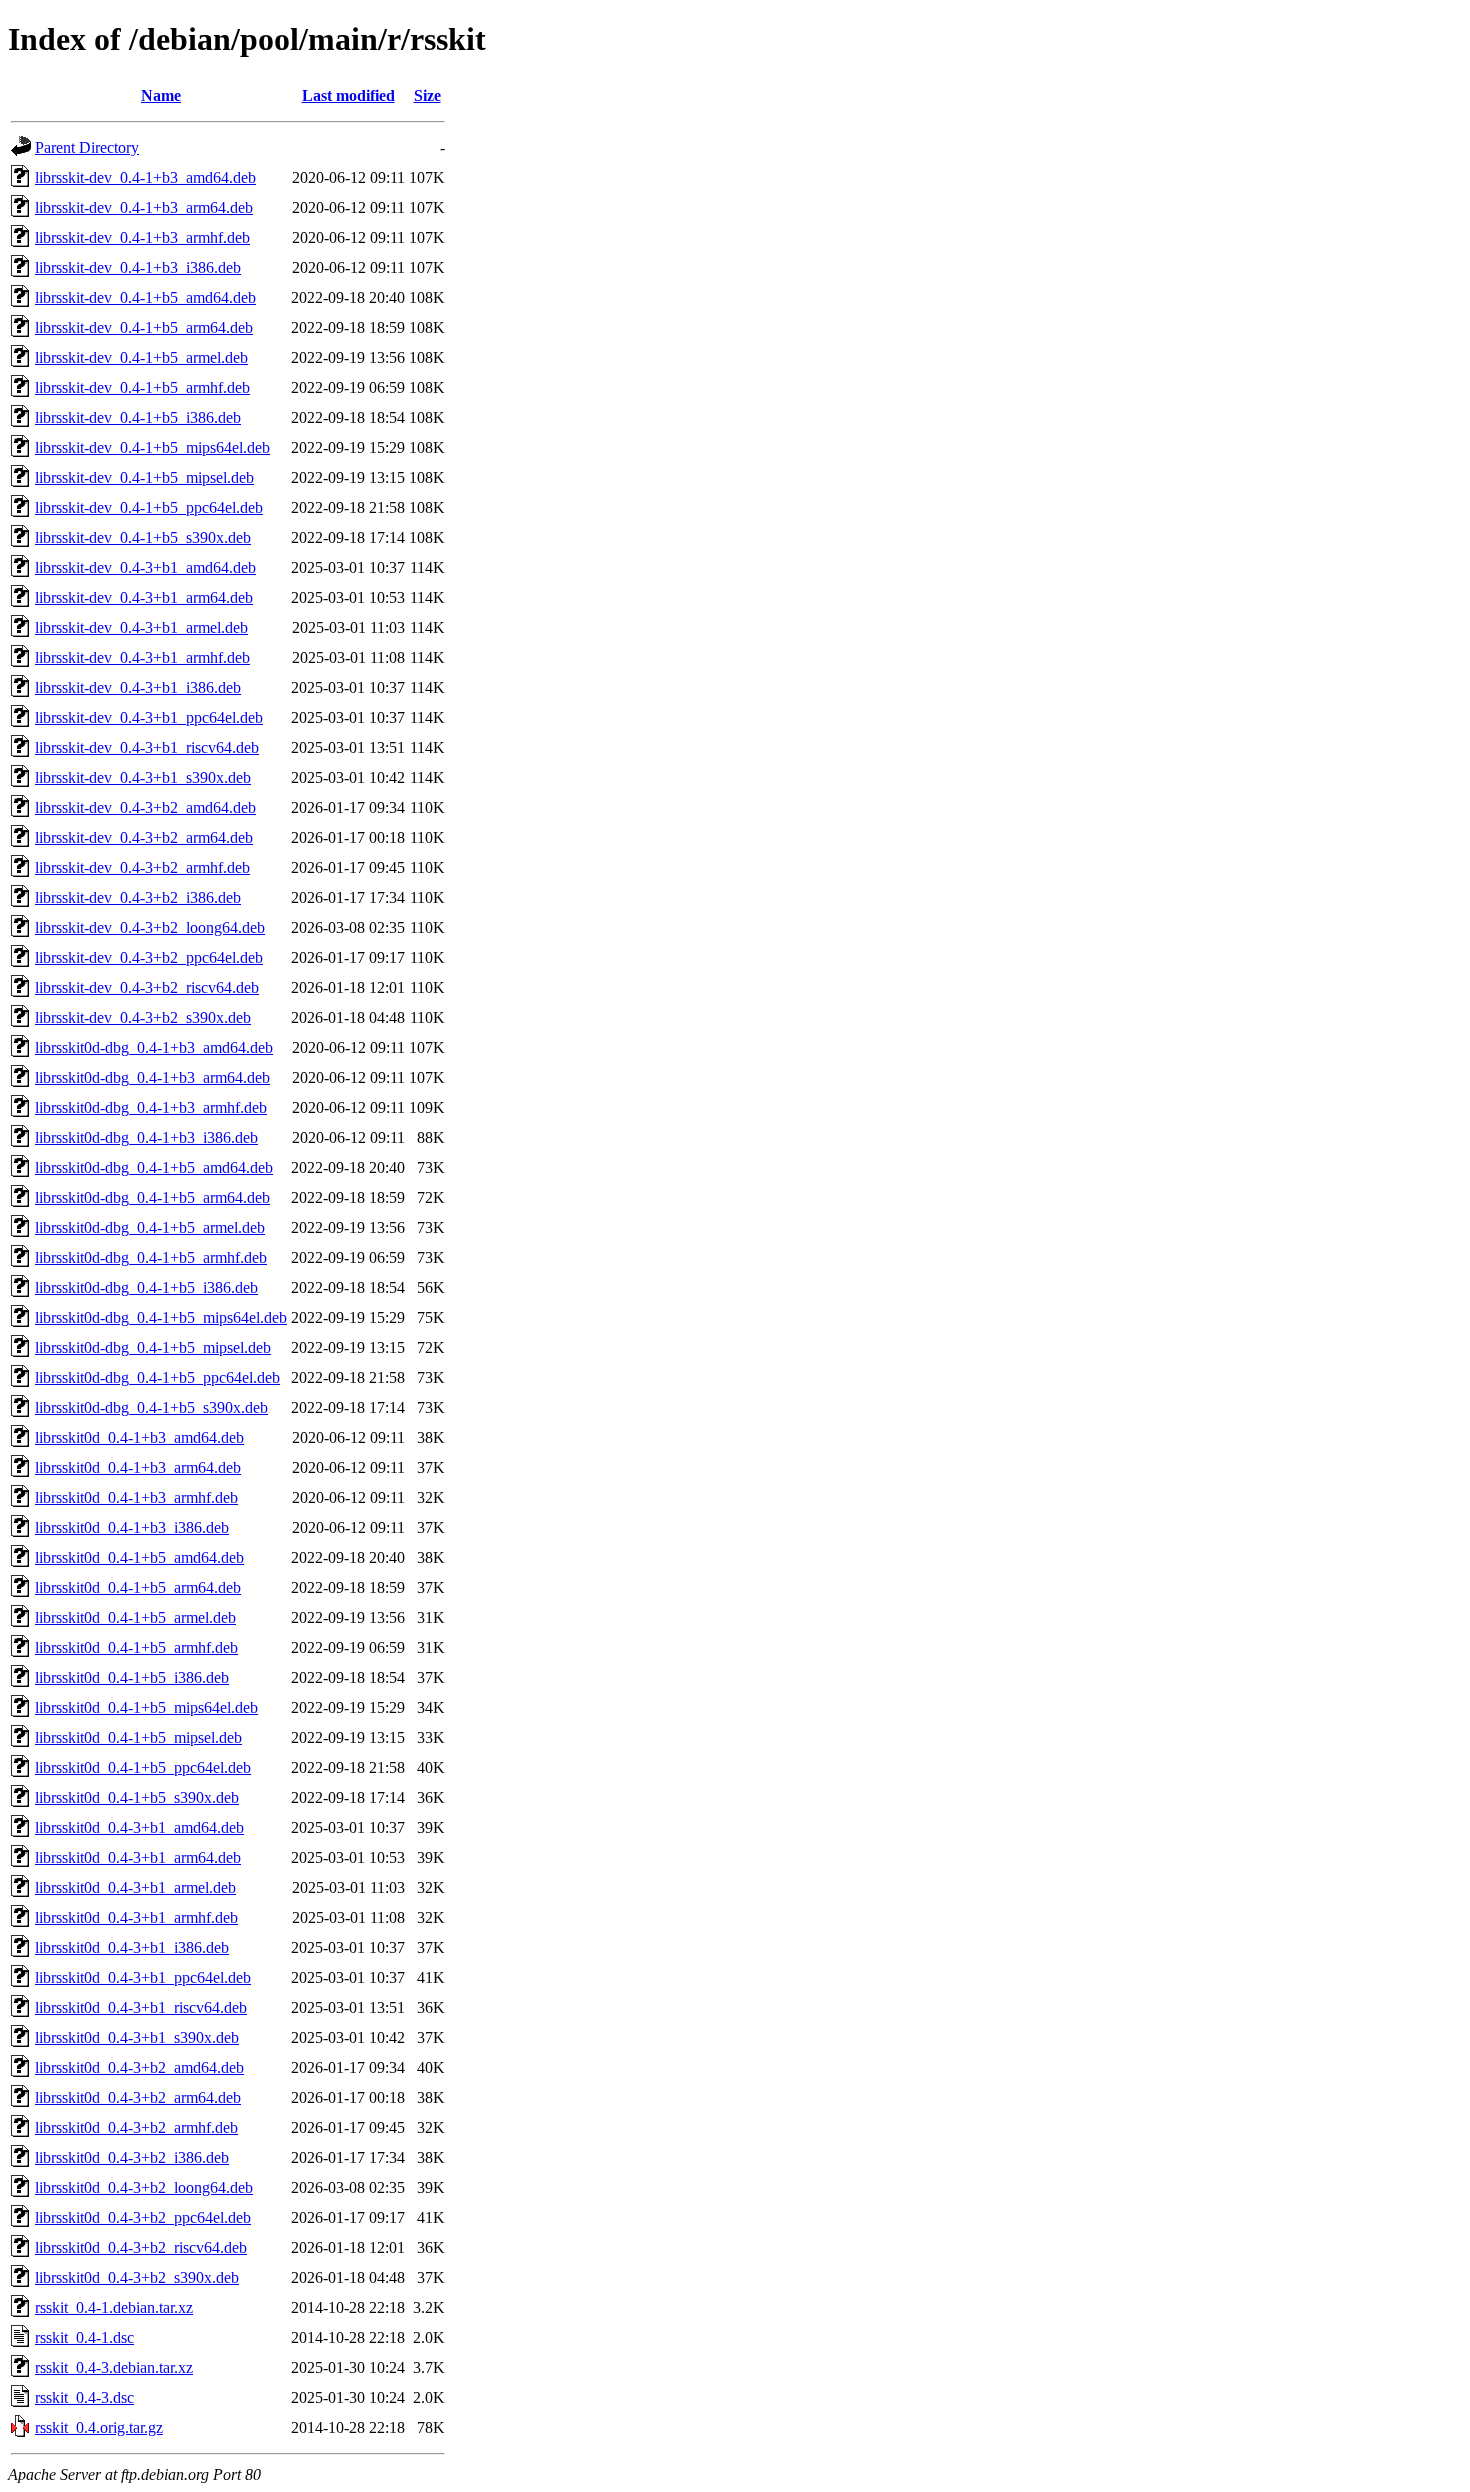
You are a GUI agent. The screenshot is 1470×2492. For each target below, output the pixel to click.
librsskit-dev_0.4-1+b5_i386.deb (138, 417)
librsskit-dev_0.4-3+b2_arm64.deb (144, 837)
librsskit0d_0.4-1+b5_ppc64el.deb (143, 1767)
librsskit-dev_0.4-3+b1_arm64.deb (144, 597)
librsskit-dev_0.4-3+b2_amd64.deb (145, 807)
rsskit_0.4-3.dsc (84, 2397)
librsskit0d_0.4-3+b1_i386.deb (132, 1947)
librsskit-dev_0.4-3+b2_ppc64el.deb (149, 957)
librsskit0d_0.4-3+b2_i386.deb (132, 2157)
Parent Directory (87, 147)
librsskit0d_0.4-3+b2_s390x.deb (137, 2277)
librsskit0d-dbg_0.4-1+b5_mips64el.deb (161, 1317)
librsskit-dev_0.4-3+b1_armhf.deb (142, 657)
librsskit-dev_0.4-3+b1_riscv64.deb (147, 747)
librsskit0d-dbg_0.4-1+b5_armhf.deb (151, 1257)
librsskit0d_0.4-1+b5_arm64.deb (138, 1587)
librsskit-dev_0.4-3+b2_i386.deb (138, 897)
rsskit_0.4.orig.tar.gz (99, 2427)
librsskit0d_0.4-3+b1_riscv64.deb (141, 2007)
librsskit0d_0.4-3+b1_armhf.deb (136, 1917)
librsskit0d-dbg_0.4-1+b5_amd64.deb (154, 1167)
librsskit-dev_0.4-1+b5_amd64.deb (145, 297)
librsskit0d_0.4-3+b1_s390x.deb (137, 2037)
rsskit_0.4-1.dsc (84, 2337)
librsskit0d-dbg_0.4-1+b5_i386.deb (146, 1287)
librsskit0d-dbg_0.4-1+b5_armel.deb (150, 1227)
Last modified (348, 95)
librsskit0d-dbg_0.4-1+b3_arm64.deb (152, 1077)
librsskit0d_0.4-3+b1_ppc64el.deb (143, 1977)
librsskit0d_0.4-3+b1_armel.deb (135, 1887)
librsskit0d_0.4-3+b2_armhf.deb (136, 2127)
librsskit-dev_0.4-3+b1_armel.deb (141, 627)
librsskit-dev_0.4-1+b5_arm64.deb (144, 327)
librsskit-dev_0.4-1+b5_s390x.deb (143, 537)
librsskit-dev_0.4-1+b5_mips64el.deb (152, 447)
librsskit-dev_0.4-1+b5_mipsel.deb (144, 477)
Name (161, 95)
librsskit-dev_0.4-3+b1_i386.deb (138, 687)
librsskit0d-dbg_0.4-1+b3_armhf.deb (151, 1107)
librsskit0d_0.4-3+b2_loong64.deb (144, 2187)
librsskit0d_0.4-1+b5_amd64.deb (139, 1557)
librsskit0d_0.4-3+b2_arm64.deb (138, 2097)
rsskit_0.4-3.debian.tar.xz (114, 2367)
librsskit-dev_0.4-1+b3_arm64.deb (144, 207)
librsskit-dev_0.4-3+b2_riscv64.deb (147, 987)
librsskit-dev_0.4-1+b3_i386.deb (138, 267)
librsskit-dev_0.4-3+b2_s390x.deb (143, 1017)
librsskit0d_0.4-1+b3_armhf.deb (136, 1497)
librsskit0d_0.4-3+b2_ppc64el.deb (143, 2217)
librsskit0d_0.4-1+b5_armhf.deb (136, 1647)
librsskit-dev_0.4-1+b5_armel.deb (141, 357)
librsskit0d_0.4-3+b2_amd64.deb (139, 2067)
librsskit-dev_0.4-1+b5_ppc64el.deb (149, 507)
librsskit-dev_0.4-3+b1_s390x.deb (143, 777)
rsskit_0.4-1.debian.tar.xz (114, 2307)
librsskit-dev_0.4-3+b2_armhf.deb (142, 867)
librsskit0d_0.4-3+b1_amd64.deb (139, 1827)
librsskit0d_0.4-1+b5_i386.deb (132, 1677)
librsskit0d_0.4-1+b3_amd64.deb (139, 1437)
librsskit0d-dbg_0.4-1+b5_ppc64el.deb (157, 1377)
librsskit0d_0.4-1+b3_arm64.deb (138, 1467)
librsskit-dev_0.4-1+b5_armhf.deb (142, 387)
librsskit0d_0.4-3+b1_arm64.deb (138, 1857)
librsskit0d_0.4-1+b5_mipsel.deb (138, 1737)
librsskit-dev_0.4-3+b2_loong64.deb (150, 927)
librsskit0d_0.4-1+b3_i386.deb (132, 1527)
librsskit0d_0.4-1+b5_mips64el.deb (146, 1707)
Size (427, 95)
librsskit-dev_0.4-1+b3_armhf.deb (142, 237)
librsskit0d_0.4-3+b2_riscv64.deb (141, 2247)
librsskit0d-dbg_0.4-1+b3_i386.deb (146, 1137)
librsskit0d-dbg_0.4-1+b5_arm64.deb (152, 1197)
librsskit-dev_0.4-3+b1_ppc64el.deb (149, 717)
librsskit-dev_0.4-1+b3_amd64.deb (145, 177)
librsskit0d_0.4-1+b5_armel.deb (135, 1617)
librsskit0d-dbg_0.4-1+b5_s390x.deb (151, 1407)
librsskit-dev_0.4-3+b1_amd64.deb (145, 567)
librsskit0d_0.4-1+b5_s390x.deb (137, 1797)
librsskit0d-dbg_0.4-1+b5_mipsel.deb (153, 1347)
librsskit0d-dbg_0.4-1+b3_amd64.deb (154, 1047)
